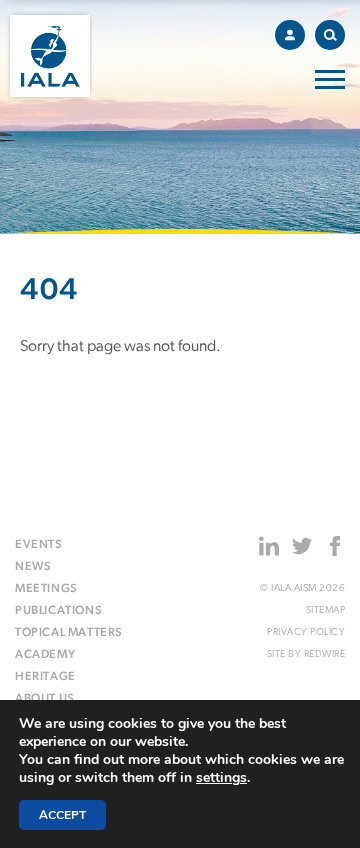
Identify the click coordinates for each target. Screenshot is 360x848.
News (33, 567)
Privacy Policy (306, 632)
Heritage (45, 677)
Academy (45, 655)
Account (290, 35)
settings (221, 778)
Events (39, 545)
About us (45, 699)
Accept (62, 815)
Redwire (325, 654)
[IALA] (50, 56)
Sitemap (325, 610)
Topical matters (69, 633)
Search (330, 35)
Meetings (46, 589)
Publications (58, 611)
